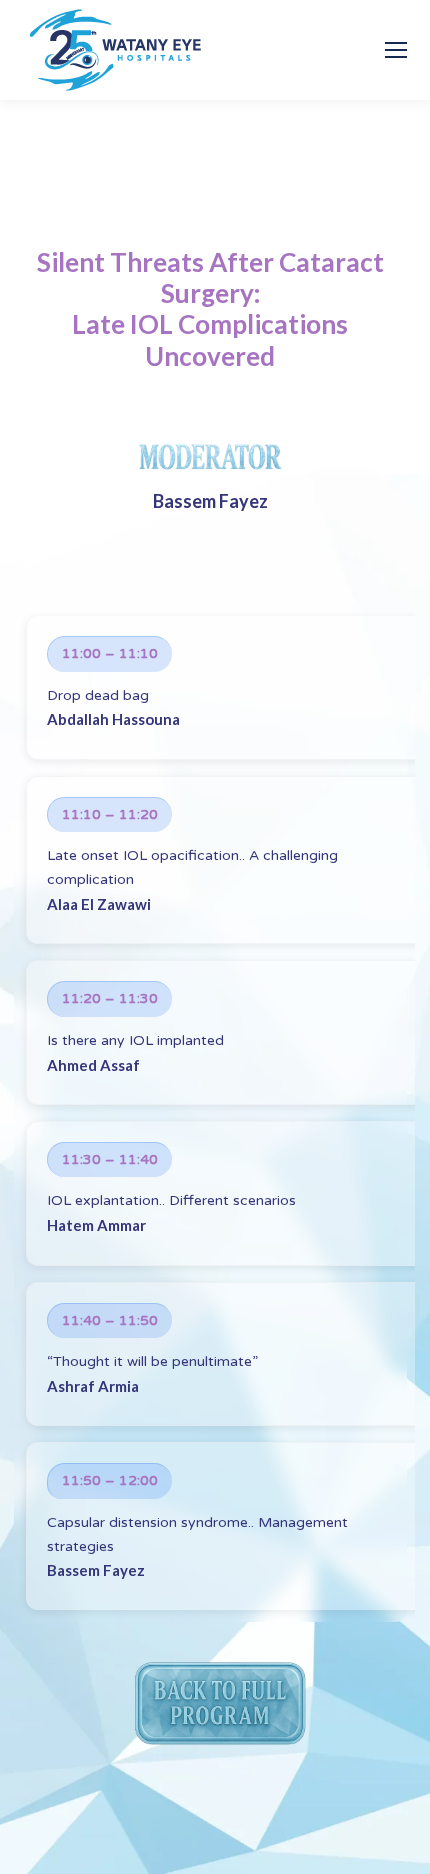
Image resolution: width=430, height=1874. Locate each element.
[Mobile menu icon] (396, 50)
